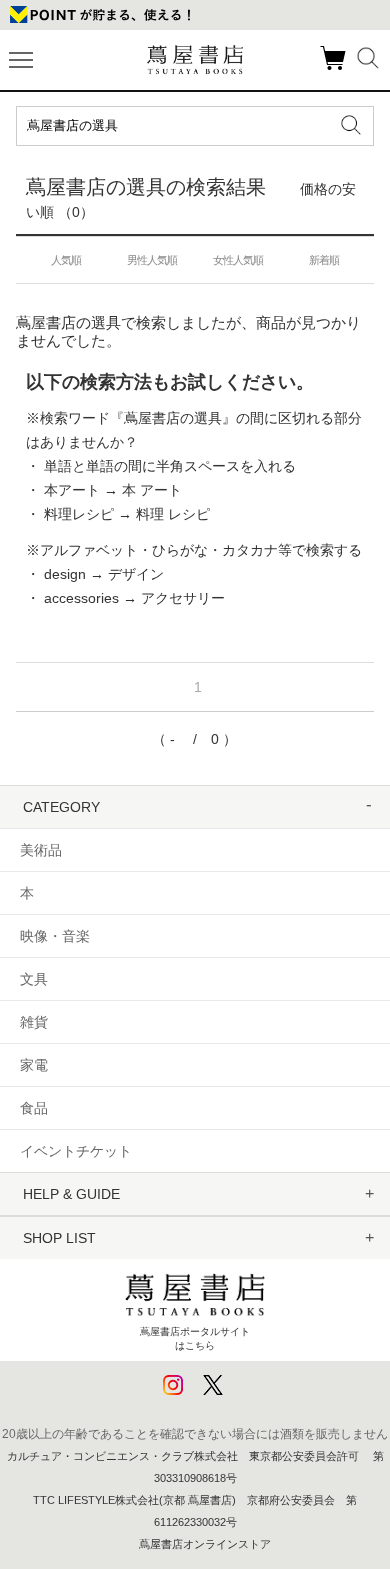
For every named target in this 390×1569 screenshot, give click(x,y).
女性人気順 (238, 260)
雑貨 (34, 1022)
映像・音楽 (55, 936)
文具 (34, 979)
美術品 (41, 850)
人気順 (66, 260)
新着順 (324, 260)
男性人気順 (152, 260)
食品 (34, 1108)
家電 (34, 1065)
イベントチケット (76, 1151)
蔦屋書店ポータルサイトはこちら (195, 1338)
